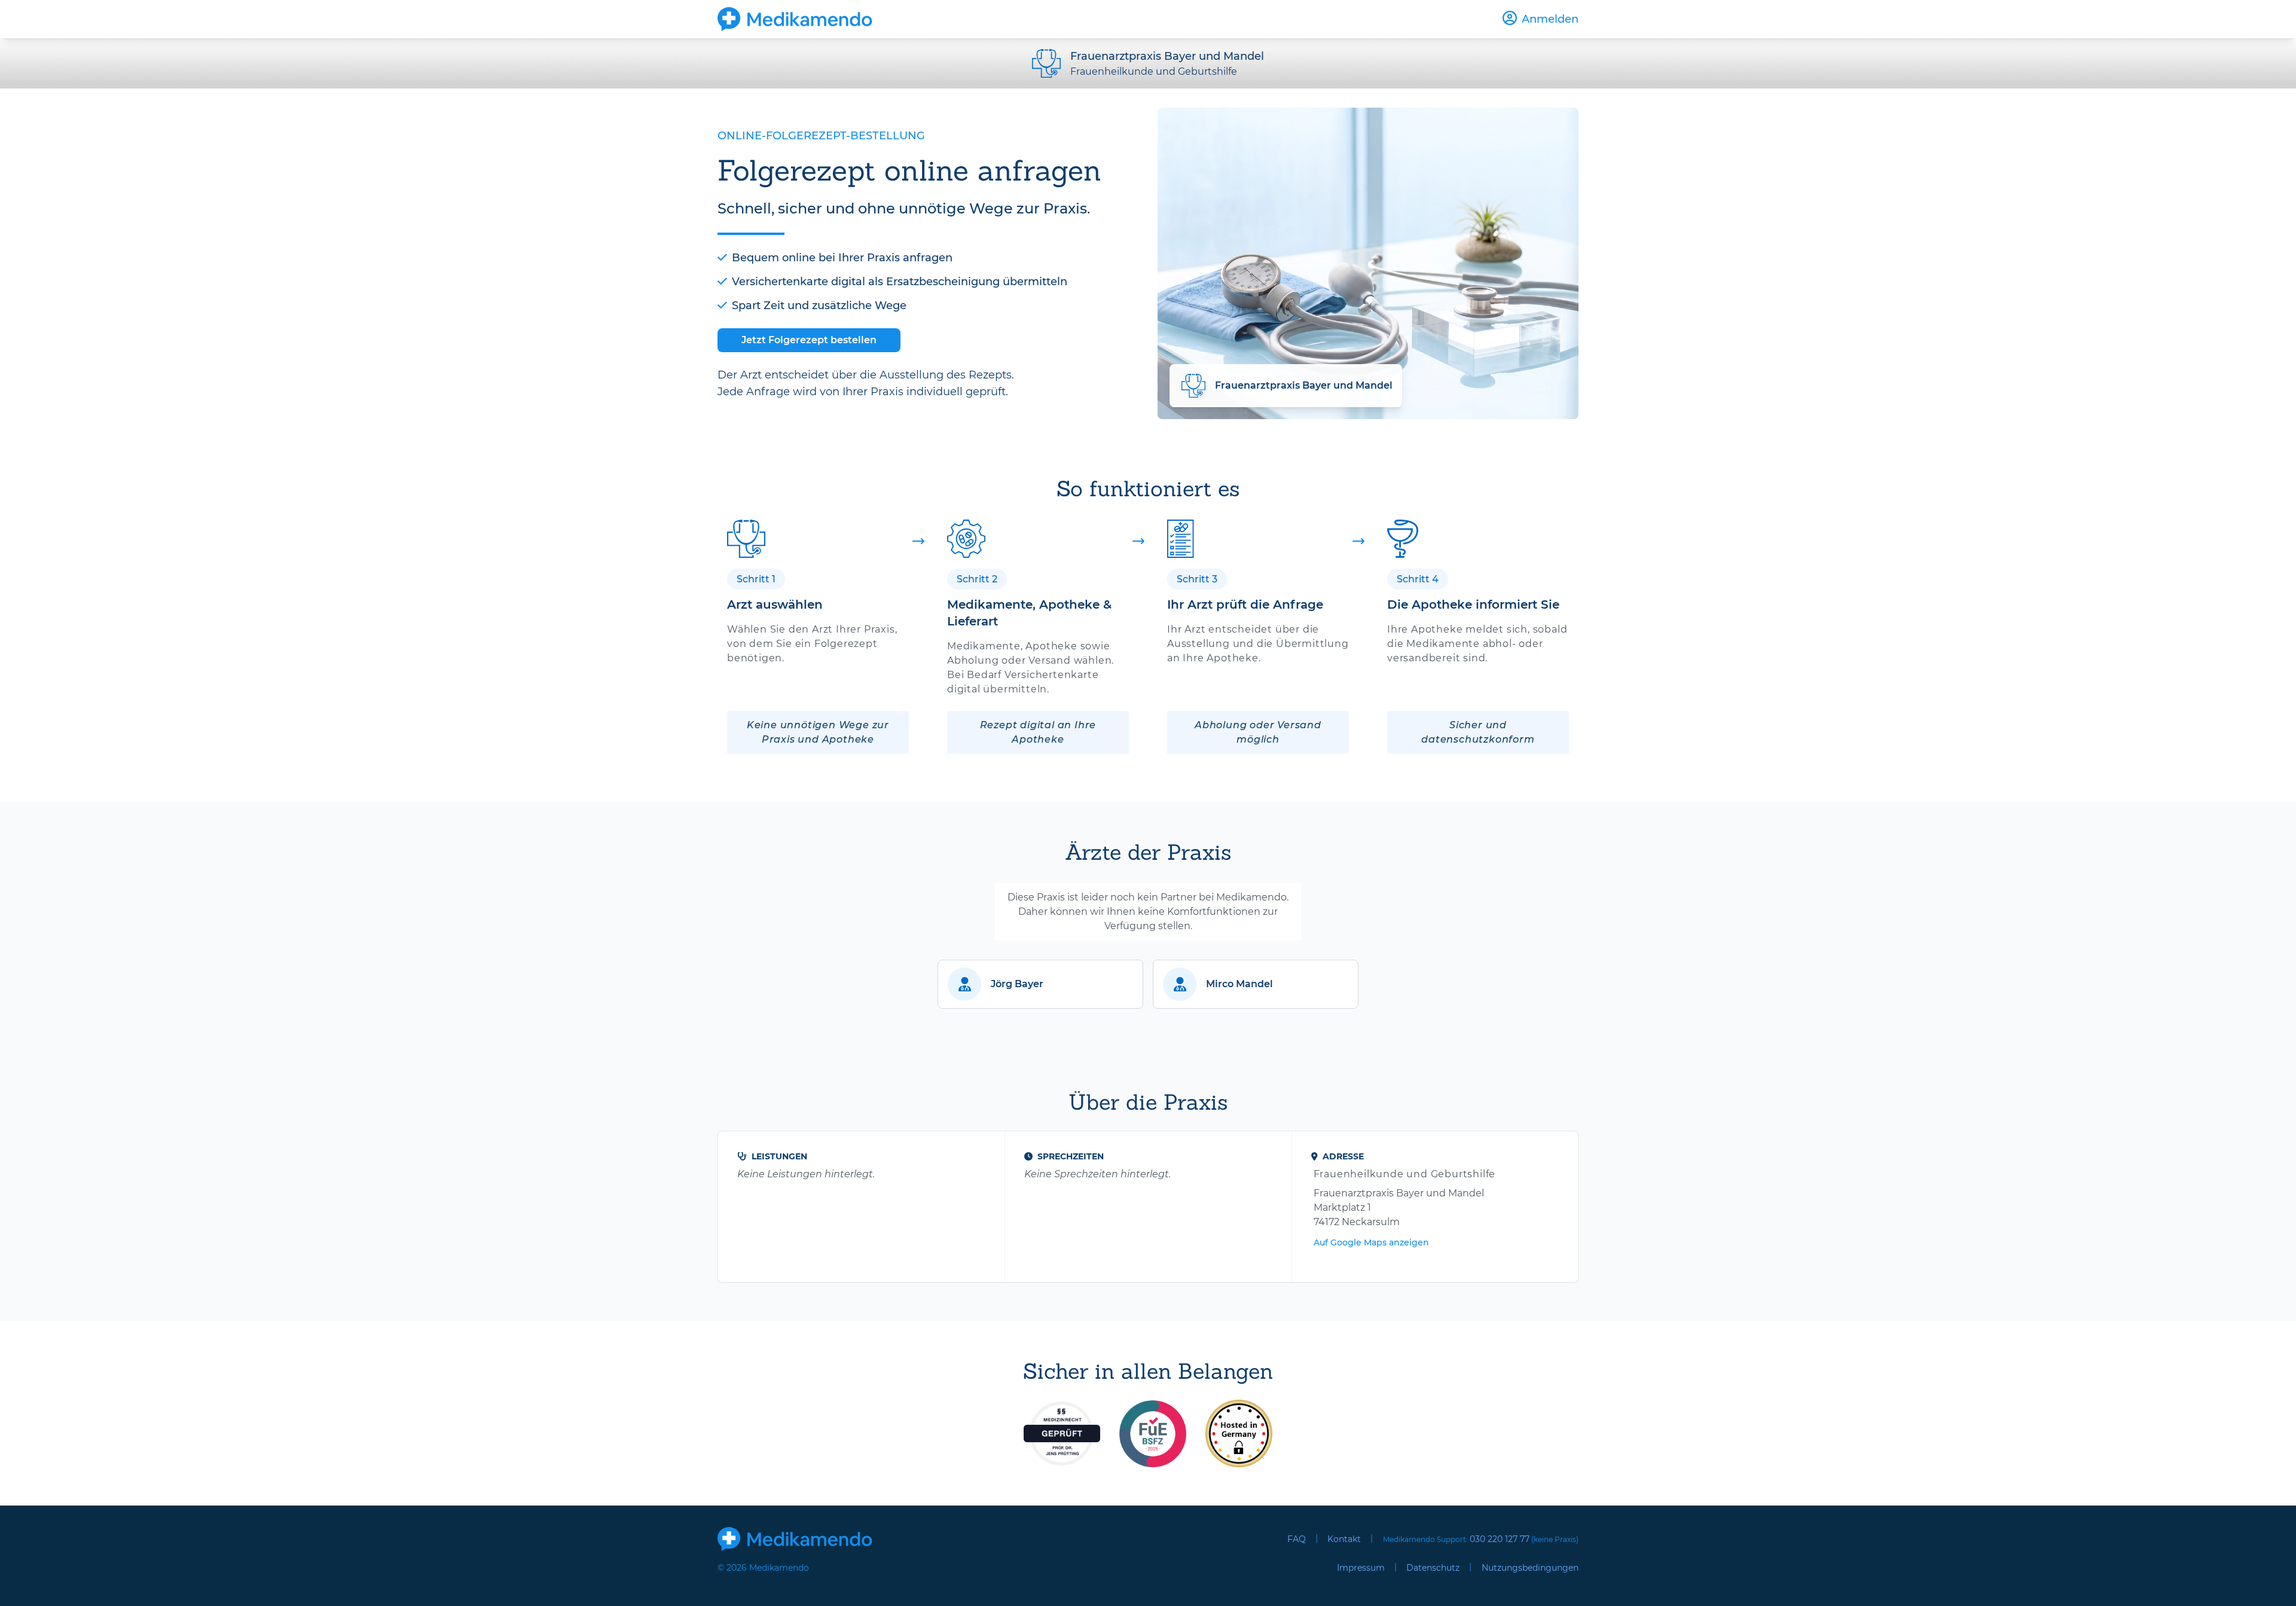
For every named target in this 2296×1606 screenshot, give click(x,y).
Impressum (1361, 1568)
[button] (1040, 984)
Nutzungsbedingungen (1530, 1568)
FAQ (1297, 1539)
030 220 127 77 (1500, 1539)
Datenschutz (1433, 1568)
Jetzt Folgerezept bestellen (809, 340)
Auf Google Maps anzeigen (1371, 1242)
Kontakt (1344, 1539)
